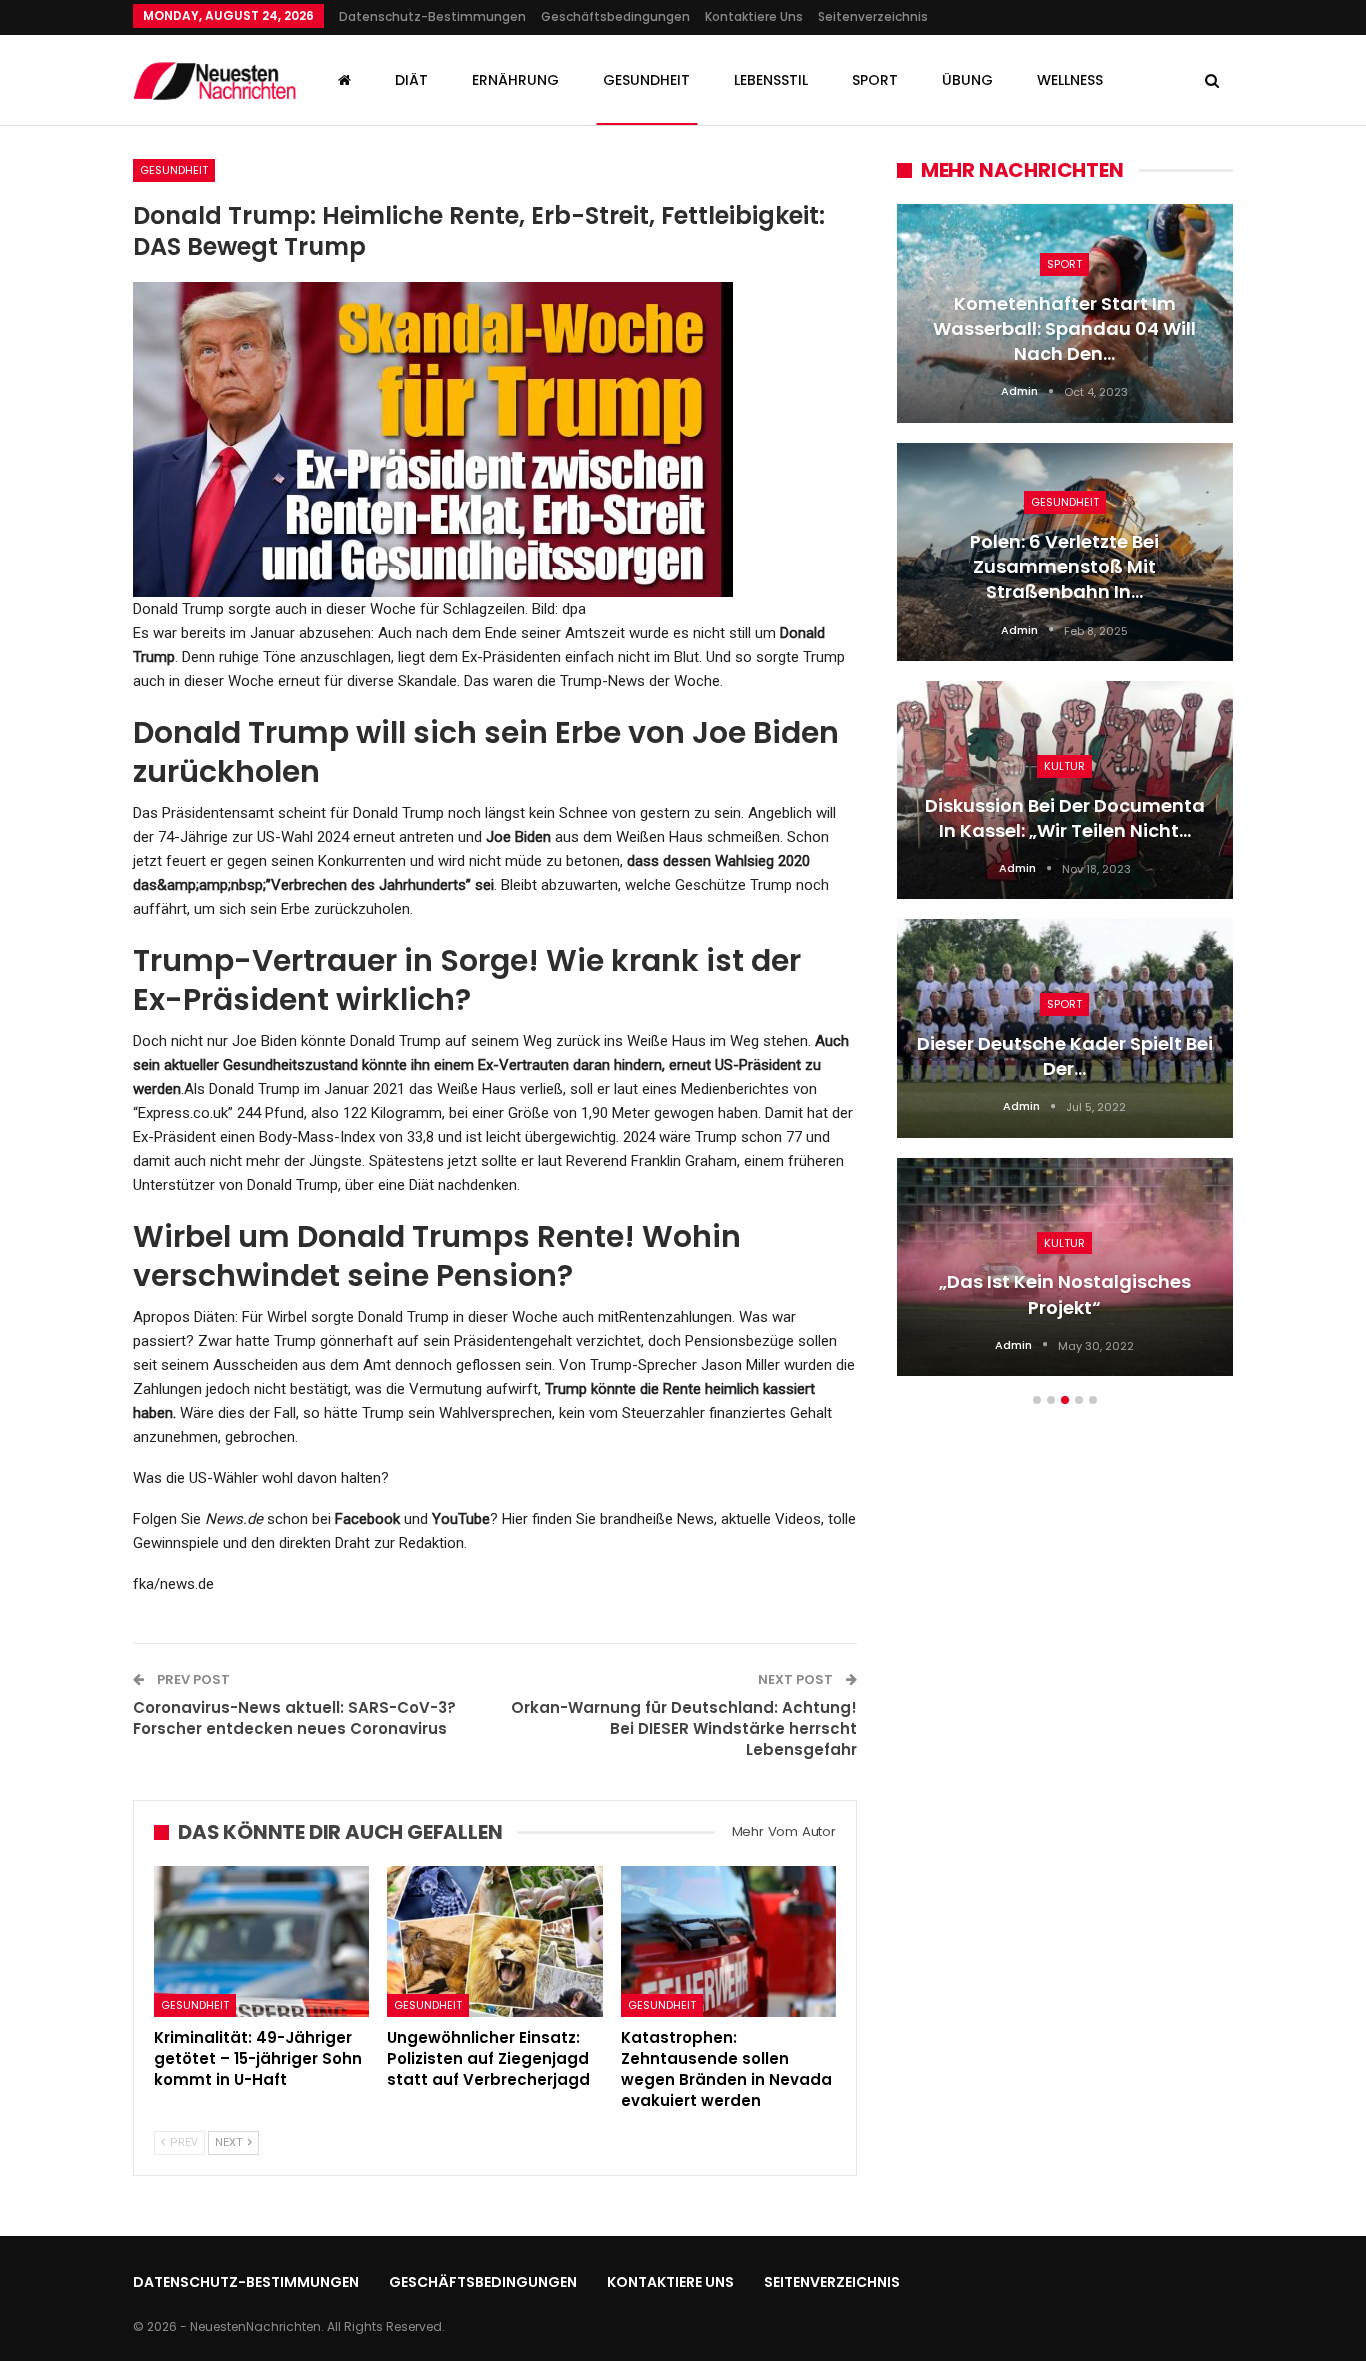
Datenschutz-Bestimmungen (432, 16)
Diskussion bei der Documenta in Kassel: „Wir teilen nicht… (1065, 818)
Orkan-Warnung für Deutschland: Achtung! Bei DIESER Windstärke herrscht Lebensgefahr (684, 1728)
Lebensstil (771, 80)
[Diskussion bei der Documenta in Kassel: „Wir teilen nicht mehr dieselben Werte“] (1065, 790)
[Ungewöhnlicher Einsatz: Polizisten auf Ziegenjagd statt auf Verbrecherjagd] (494, 1941)
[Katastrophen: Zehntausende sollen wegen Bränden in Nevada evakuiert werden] (728, 1941)
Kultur (1064, 766)
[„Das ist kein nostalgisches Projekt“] (1065, 1267)
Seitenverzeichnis (873, 16)
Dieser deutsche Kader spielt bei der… (1065, 1056)
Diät (411, 80)
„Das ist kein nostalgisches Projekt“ (1065, 1294)
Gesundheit (646, 80)
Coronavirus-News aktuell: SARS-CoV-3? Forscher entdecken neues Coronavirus (294, 1718)
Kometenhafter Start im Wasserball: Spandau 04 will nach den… (1064, 328)
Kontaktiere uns (754, 16)
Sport (875, 80)
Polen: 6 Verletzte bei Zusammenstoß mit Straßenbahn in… (1064, 566)
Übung (967, 80)
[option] (1065, 800)
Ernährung (515, 80)
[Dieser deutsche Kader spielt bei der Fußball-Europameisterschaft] (1065, 1028)
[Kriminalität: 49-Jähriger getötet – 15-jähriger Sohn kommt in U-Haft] (261, 1941)
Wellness (1070, 80)
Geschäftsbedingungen (615, 16)
